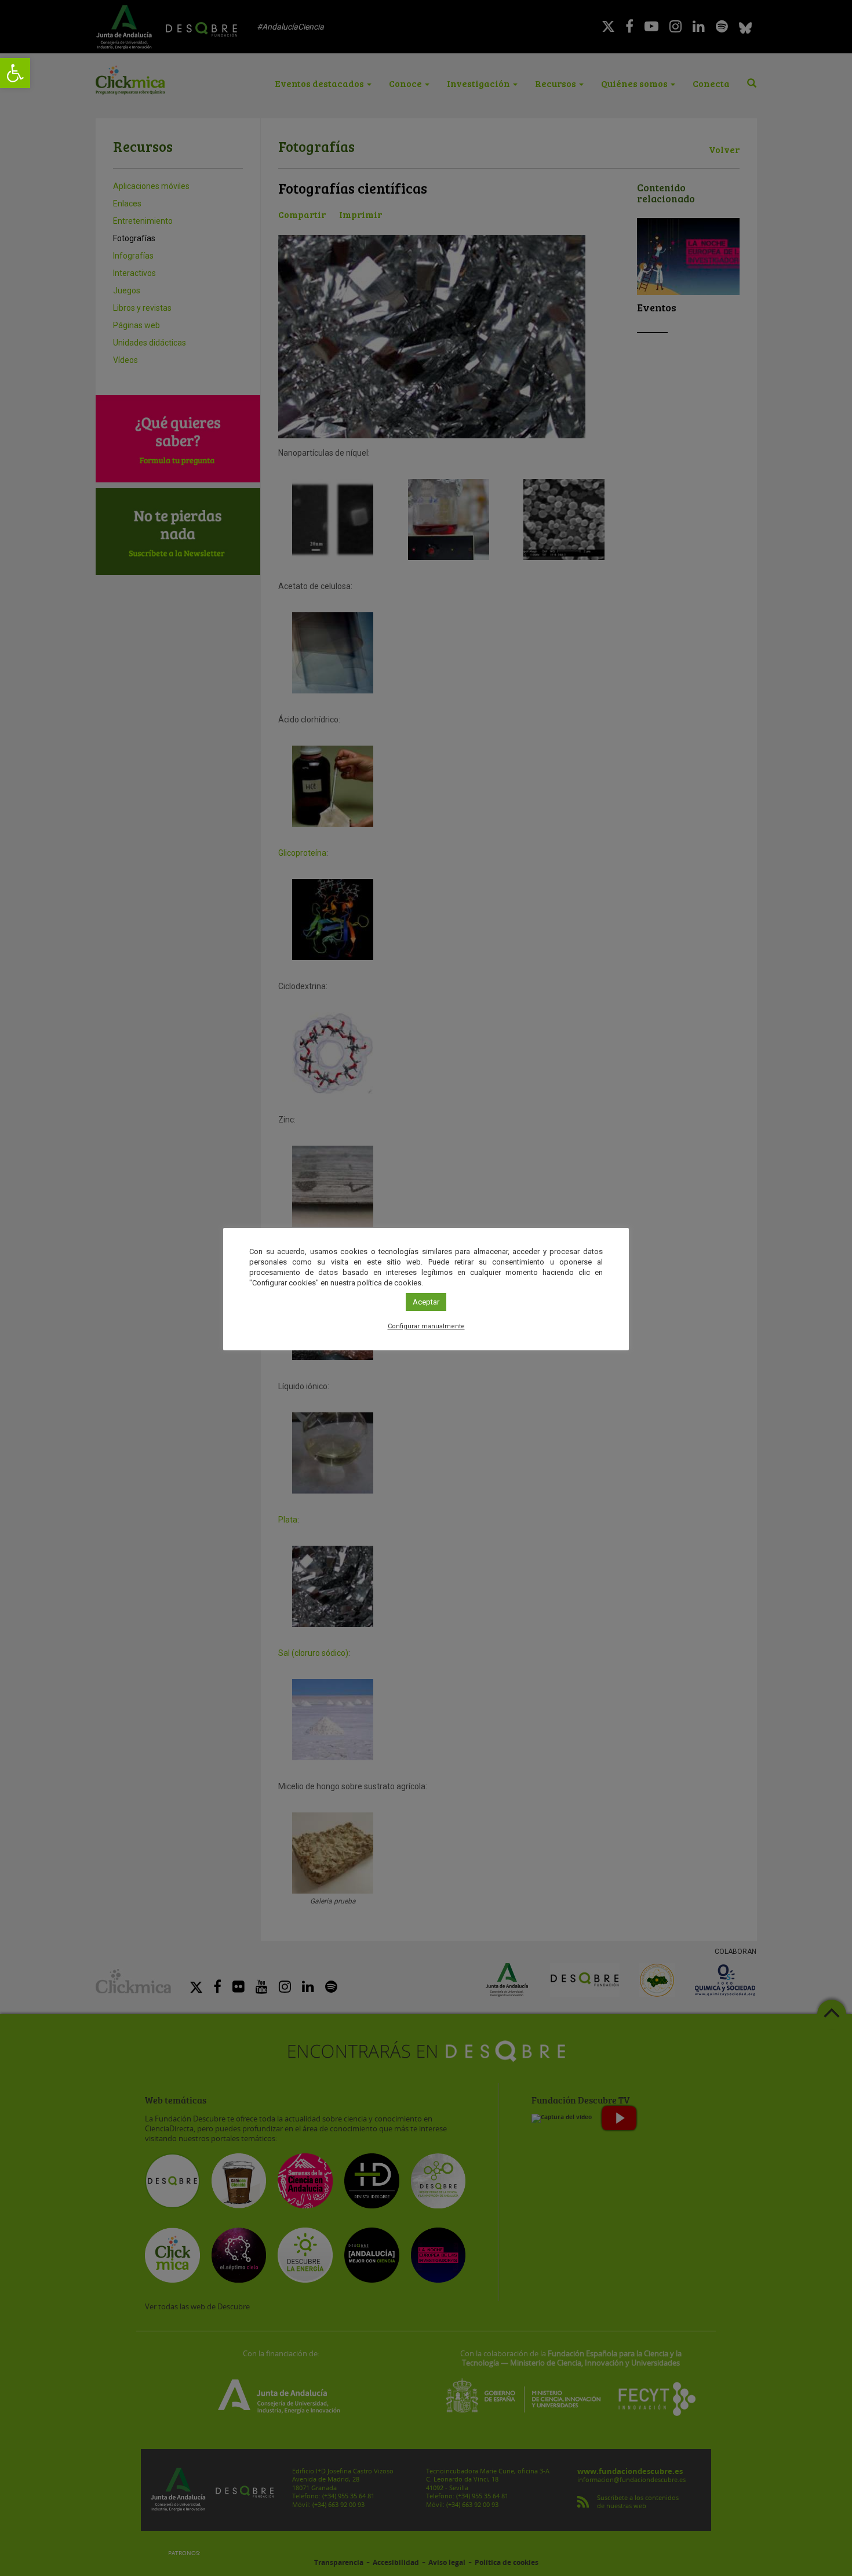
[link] (15, 73)
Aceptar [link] (426, 1302)
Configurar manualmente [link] (426, 1326)
